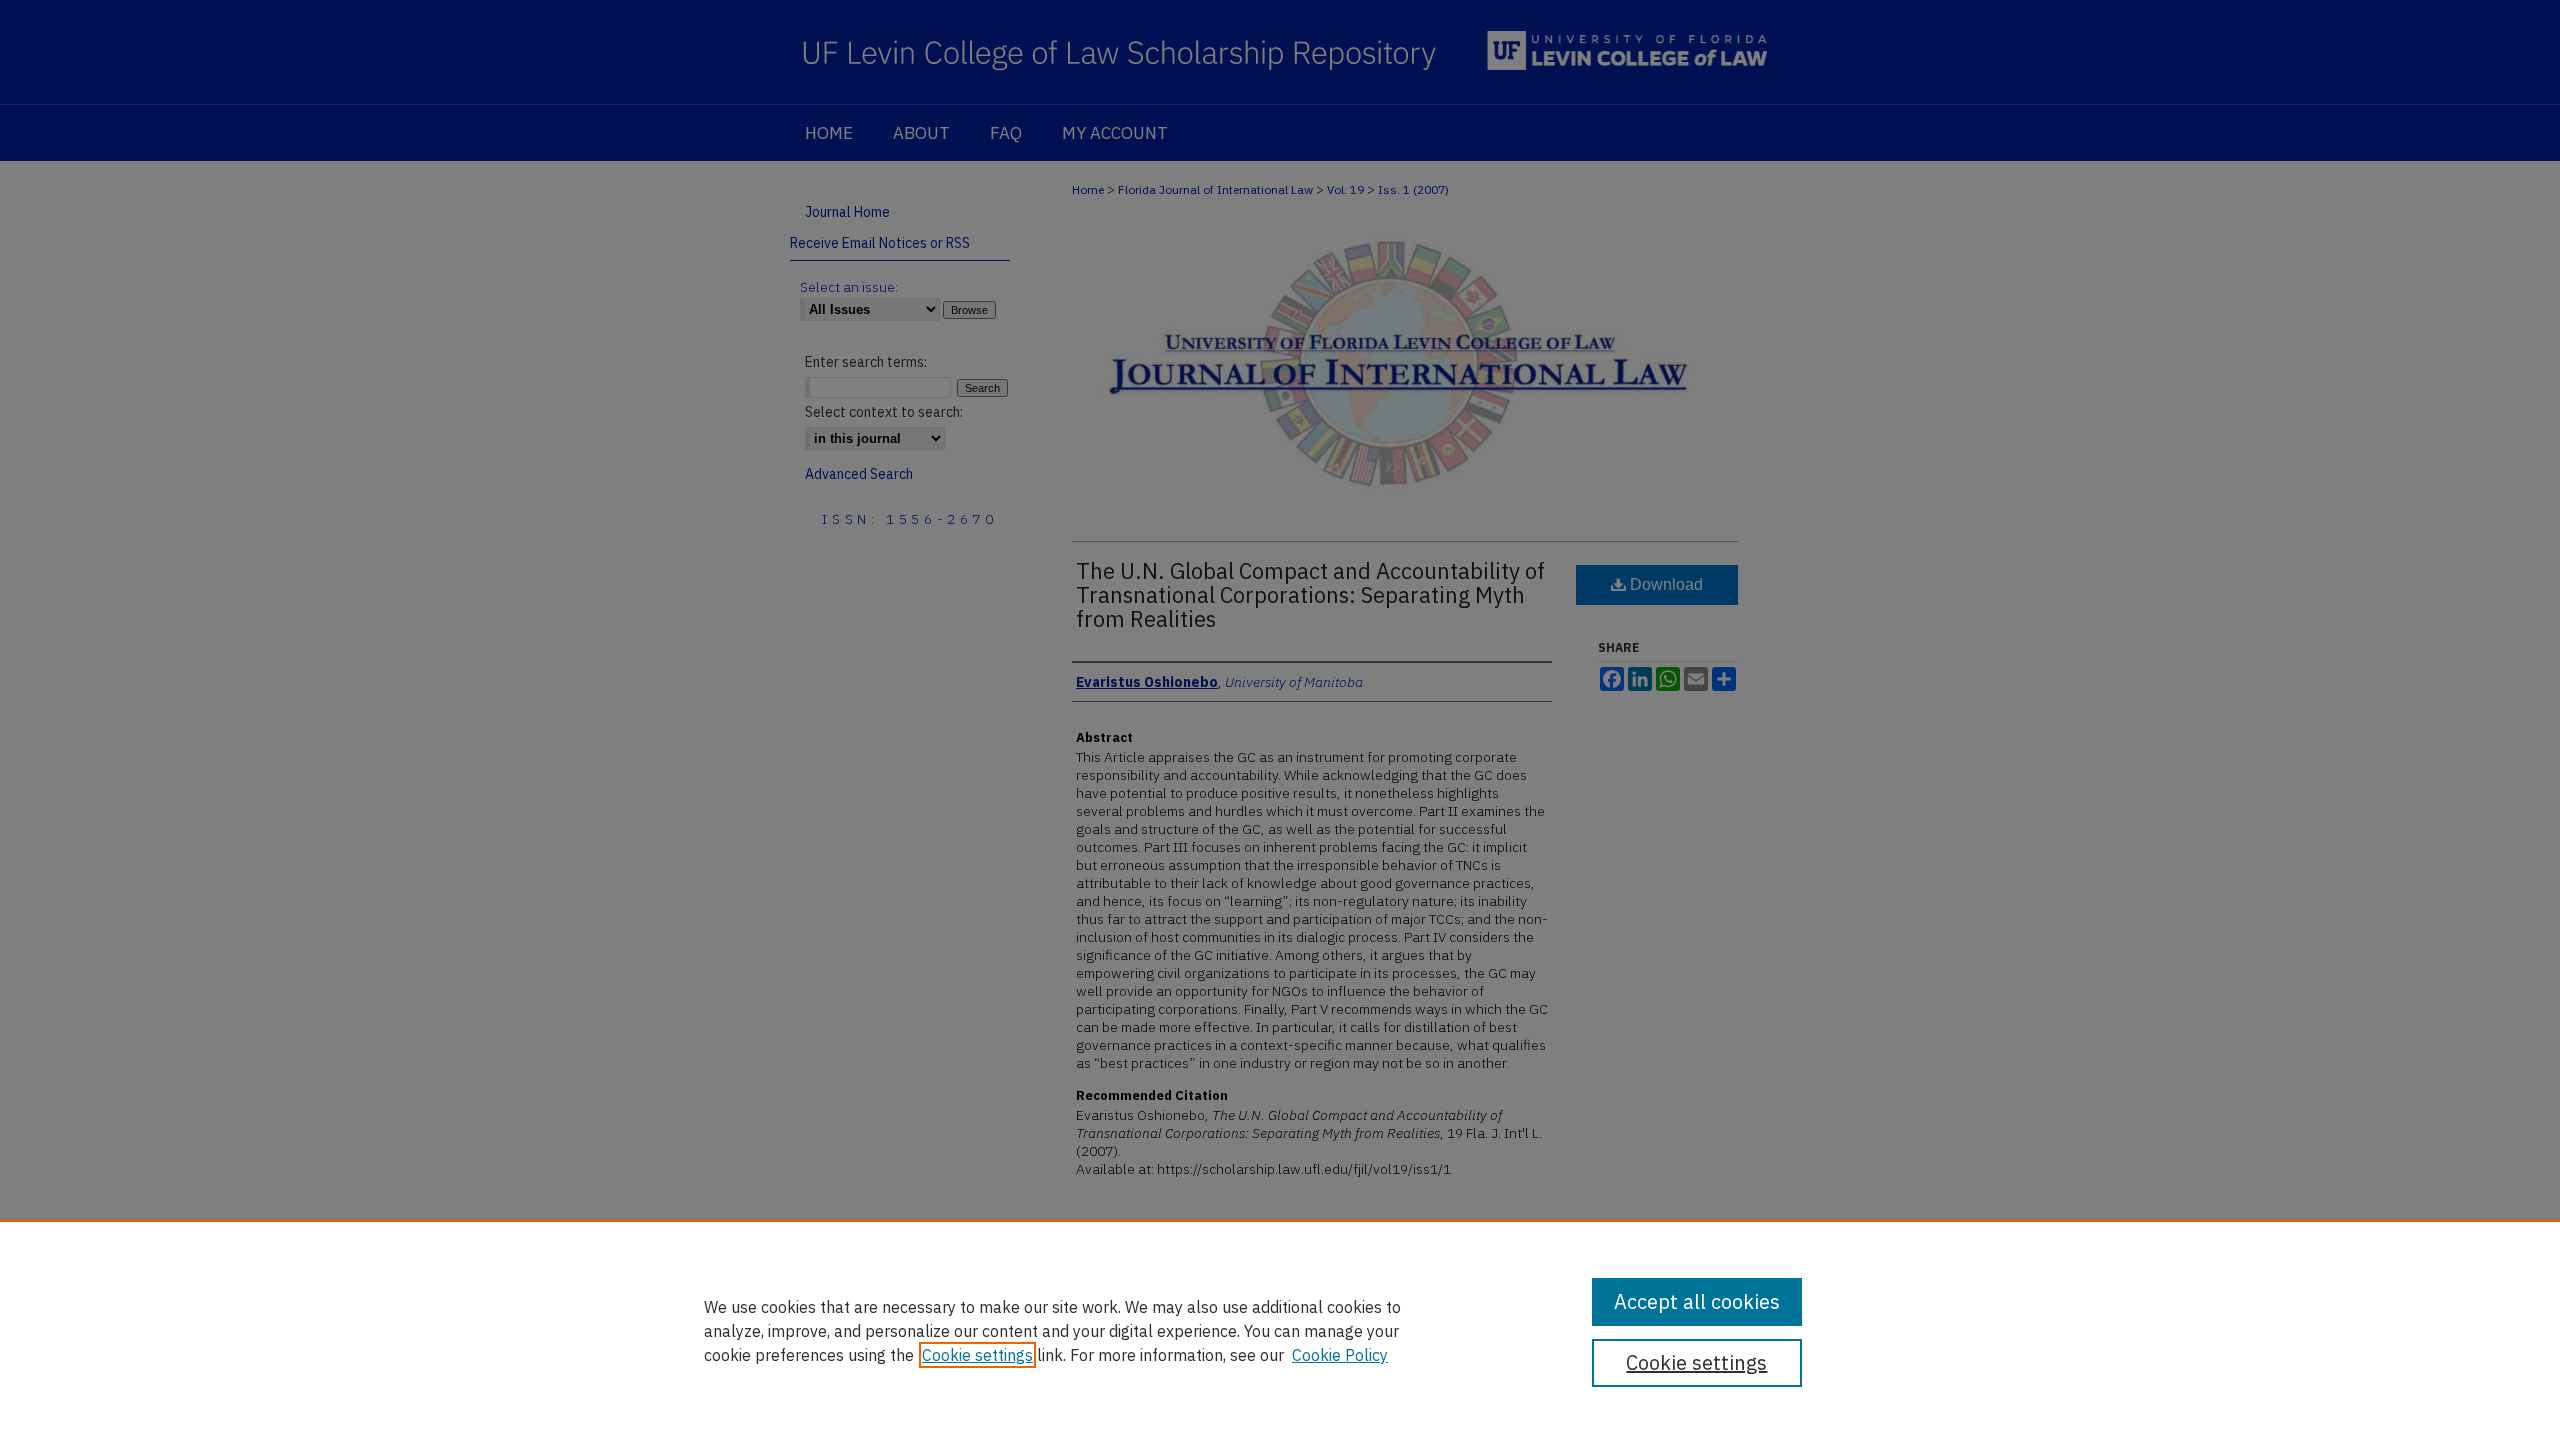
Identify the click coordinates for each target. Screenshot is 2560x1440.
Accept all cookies (1697, 1301)
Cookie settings (977, 1355)
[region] (1280, 1330)
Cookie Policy (1340, 1355)
